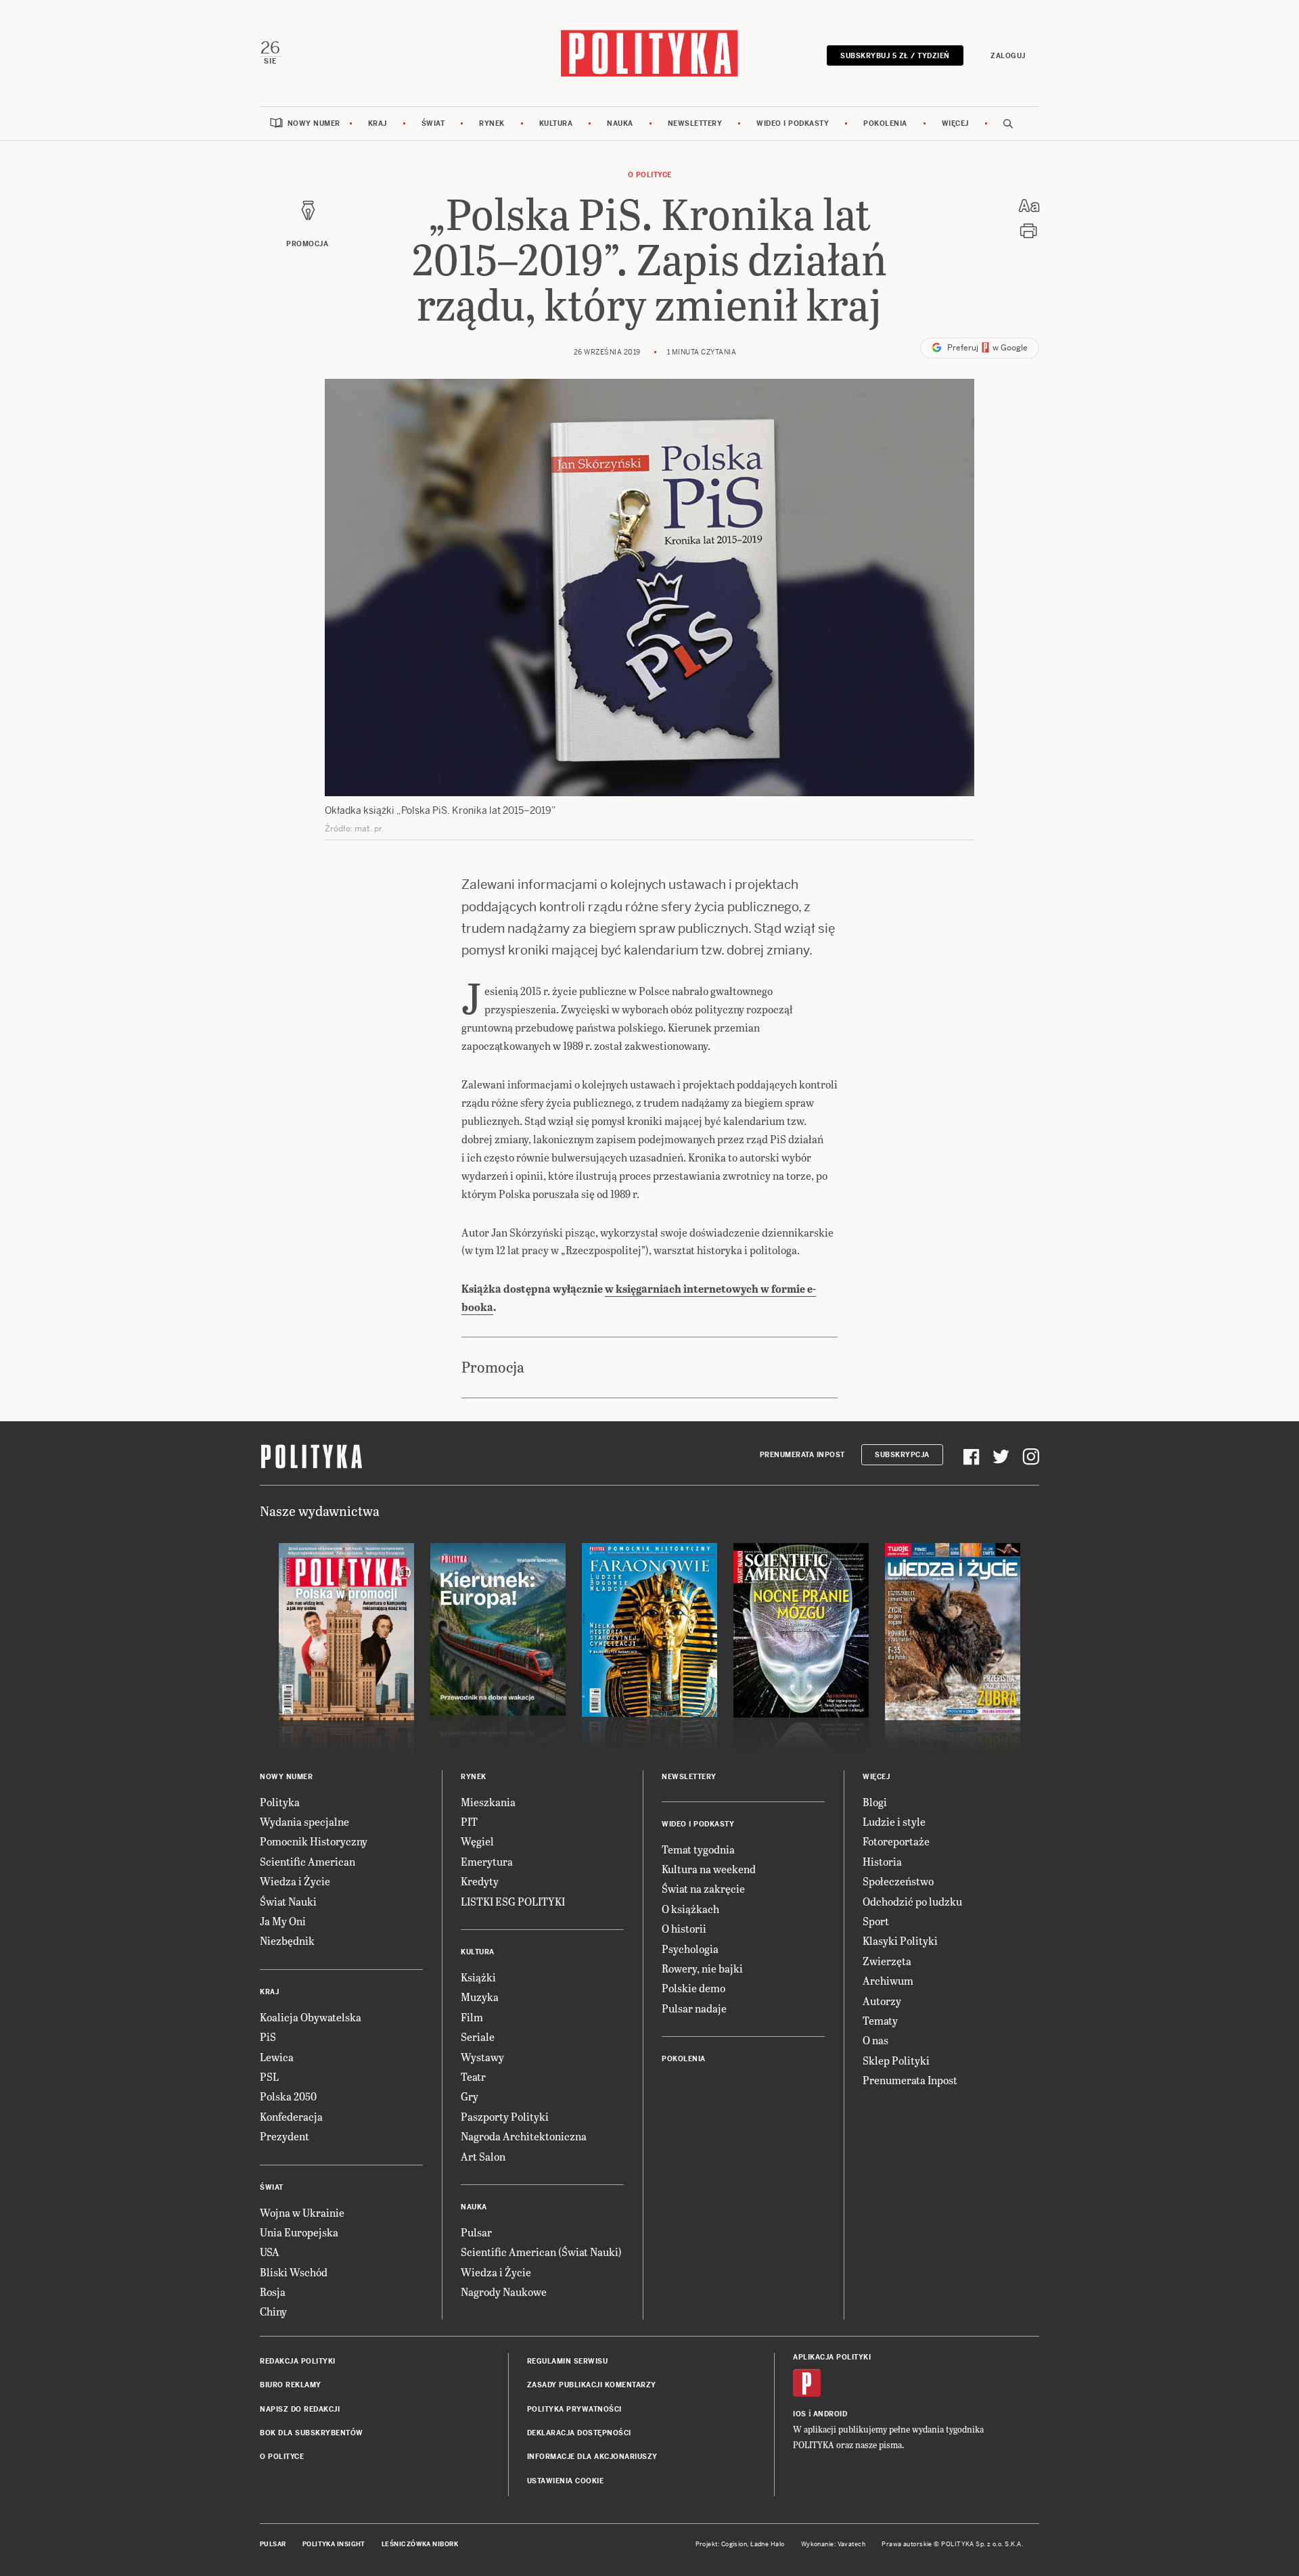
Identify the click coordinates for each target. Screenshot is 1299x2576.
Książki (478, 1977)
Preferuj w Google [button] (986, 348)
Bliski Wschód (294, 2272)
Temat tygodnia (698, 1849)
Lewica (277, 2057)
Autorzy (882, 2001)
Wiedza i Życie (295, 1881)
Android (830, 2414)
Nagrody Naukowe (504, 2292)
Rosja (273, 2292)
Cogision (734, 2544)
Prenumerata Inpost (802, 1455)
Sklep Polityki (896, 2060)
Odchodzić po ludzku (912, 1901)
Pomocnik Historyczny (314, 1841)
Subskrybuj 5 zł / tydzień (895, 56)
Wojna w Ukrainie (302, 2212)
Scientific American (307, 1861)
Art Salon (483, 2156)
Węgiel (477, 1841)
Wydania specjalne (304, 1821)
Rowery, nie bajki (702, 1968)
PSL (269, 2076)
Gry (470, 2096)
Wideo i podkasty (793, 123)
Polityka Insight (334, 2544)
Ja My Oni (283, 1921)
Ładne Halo (768, 2544)
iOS (800, 2414)
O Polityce (650, 175)
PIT (469, 1821)
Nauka (620, 123)
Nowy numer (314, 123)
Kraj (378, 123)
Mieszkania (488, 1802)
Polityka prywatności (574, 2409)
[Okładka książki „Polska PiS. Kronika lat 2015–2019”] (649, 588)
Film (472, 2017)
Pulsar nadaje (694, 2008)
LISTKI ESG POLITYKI (513, 1901)
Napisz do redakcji (300, 2409)
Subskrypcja (902, 1455)
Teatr (473, 2076)
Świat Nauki (288, 1901)
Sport (876, 1921)
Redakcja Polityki (298, 2361)
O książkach (690, 1909)
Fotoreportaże (896, 1841)
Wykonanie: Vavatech (834, 2544)
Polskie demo (693, 1988)
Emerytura (487, 1861)
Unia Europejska (299, 2232)
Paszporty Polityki (505, 2116)
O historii (684, 1928)
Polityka (280, 1802)
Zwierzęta (887, 1961)
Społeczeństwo (898, 1881)
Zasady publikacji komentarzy (592, 2385)
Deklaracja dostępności (579, 2433)
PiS (268, 2037)
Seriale (478, 2037)
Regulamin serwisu (568, 2361)
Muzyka (480, 1997)
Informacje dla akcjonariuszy (592, 2457)
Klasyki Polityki (900, 1940)
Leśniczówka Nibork (420, 2544)
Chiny (273, 2311)
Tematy (880, 2020)
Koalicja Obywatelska (311, 2017)
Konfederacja (291, 2116)
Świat (433, 123)
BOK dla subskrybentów (312, 2433)
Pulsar (476, 2232)
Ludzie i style (894, 1821)
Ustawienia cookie (566, 2481)
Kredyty (480, 1881)
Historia (882, 1861)
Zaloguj (1008, 56)
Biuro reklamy (291, 2385)
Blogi (875, 1802)
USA (270, 2252)
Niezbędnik (287, 1940)
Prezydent (284, 2136)
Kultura (556, 123)
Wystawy (482, 2057)
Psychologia (690, 1949)
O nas (875, 2040)
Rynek (492, 123)
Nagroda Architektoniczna (524, 2136)
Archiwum (888, 1980)
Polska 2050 (288, 2096)
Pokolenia (885, 123)
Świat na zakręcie (703, 1888)
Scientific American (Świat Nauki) (541, 2252)
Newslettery (695, 123)
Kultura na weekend (709, 1869)
